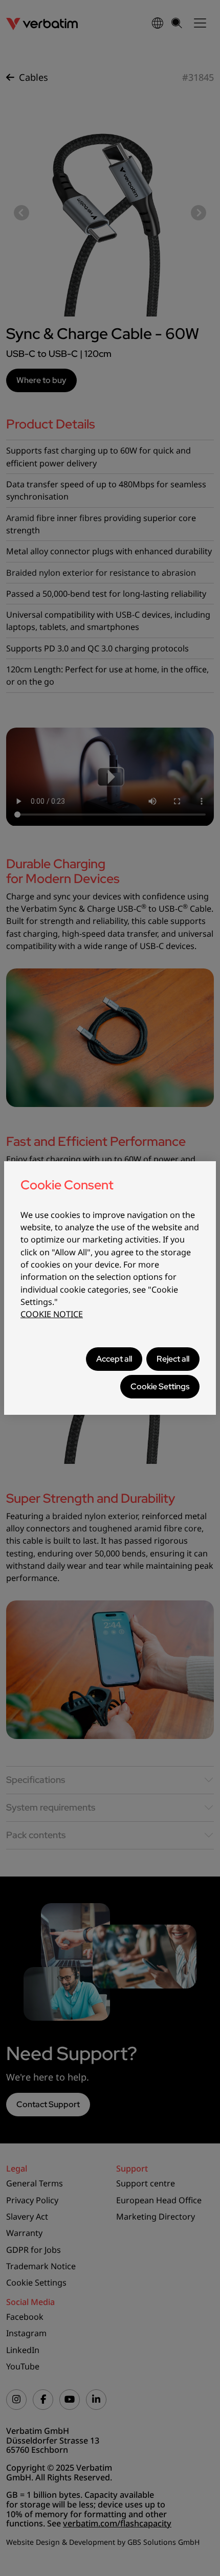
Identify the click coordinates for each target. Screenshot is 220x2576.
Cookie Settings (160, 1386)
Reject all (173, 1359)
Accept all (114, 1359)
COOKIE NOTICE (52, 1314)
